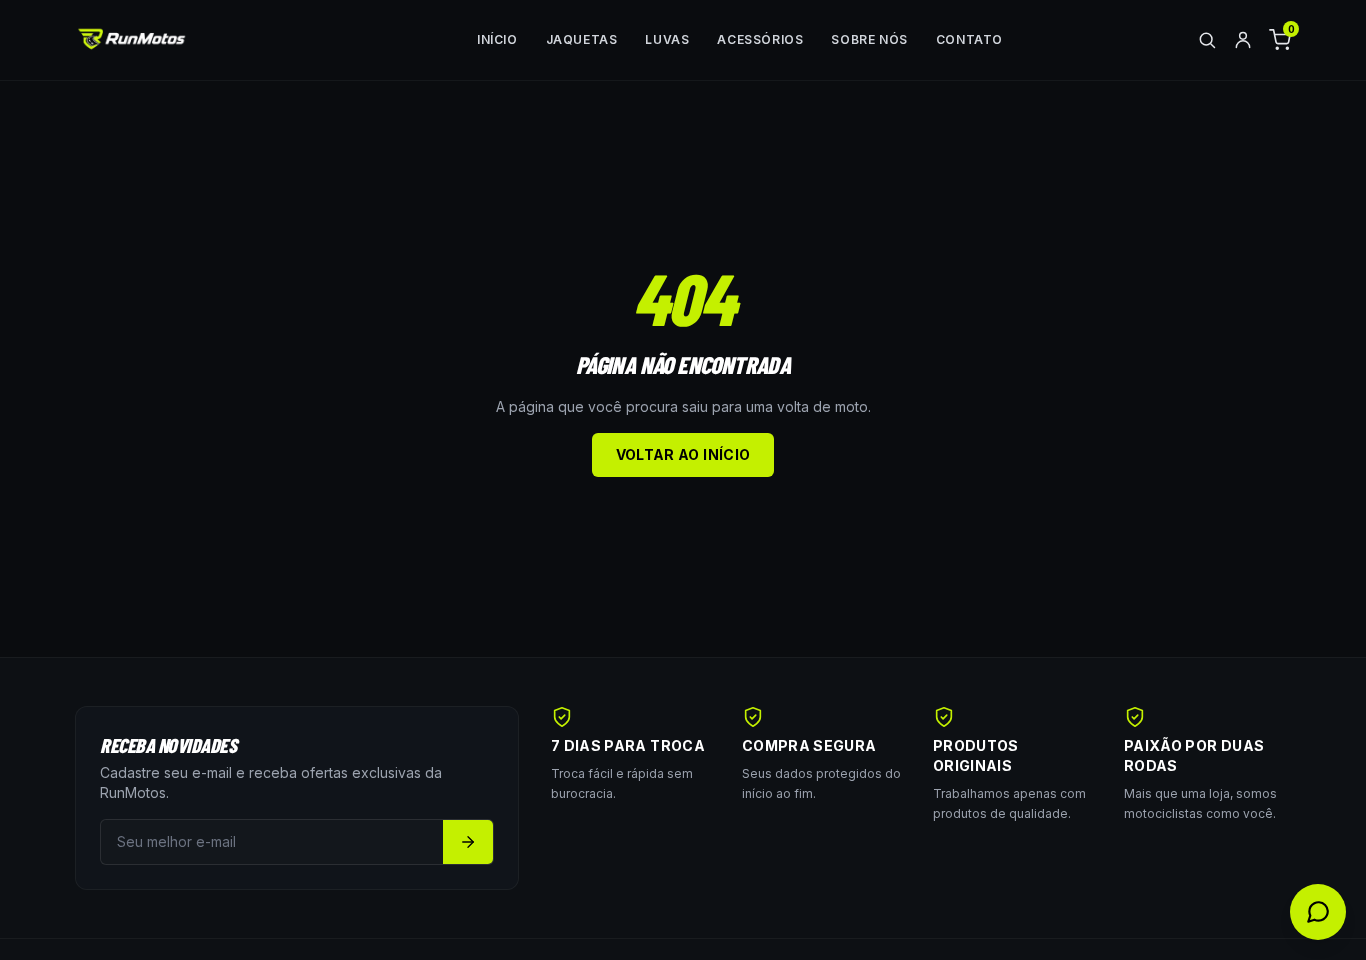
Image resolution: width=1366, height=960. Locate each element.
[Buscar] (1207, 40)
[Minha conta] (1243, 40)
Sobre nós (869, 39)
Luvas (667, 39)
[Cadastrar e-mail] (468, 842)
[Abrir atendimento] (1318, 912)
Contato (969, 39)
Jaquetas (582, 39)
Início (497, 39)
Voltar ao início (683, 454)
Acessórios (760, 39)
